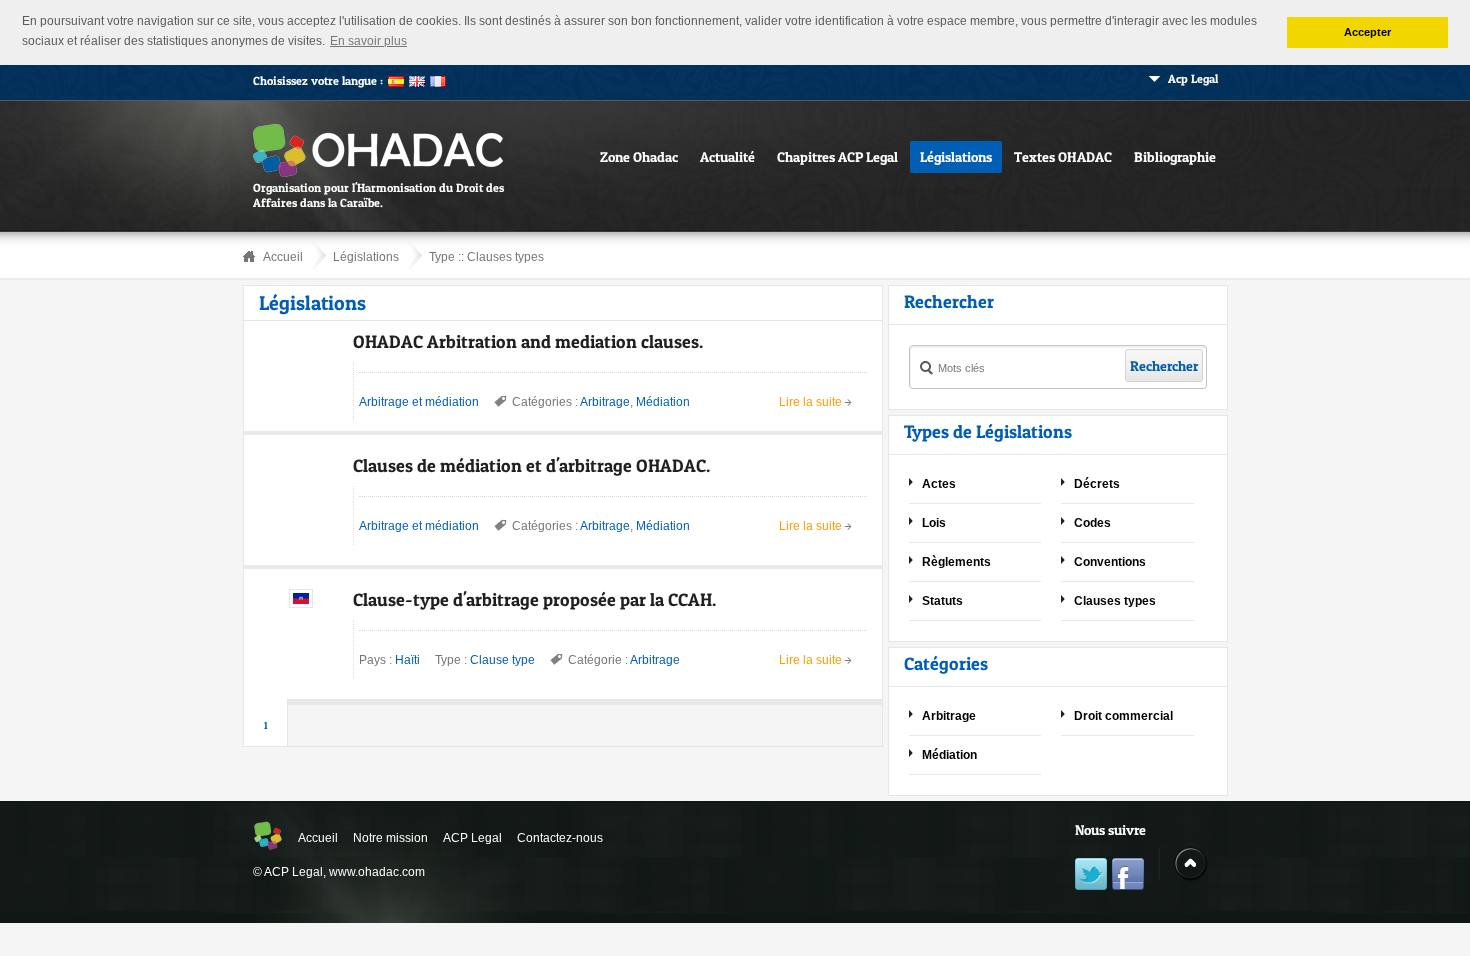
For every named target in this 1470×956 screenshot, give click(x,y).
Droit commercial (1123, 716)
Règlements (956, 562)
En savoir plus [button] (368, 41)
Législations (956, 156)
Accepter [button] (1367, 32)
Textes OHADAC (1063, 156)
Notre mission (390, 838)
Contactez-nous (560, 838)
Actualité (727, 156)
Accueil (283, 257)
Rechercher (1164, 365)
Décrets (1097, 484)
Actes (939, 484)
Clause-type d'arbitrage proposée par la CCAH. (534, 599)
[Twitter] (1091, 876)
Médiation (663, 402)
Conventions (1110, 562)
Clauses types (505, 257)
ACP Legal (472, 838)
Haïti (407, 660)
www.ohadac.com (377, 872)
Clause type (502, 660)
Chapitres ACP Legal (837, 156)
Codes (1092, 523)
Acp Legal (1193, 78)
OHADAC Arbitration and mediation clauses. (528, 341)
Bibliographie (1175, 156)
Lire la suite (810, 402)
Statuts (942, 601)
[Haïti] (301, 604)
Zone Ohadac (639, 156)
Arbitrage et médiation (419, 402)
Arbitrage (605, 402)
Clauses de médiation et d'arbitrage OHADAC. (531, 465)
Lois (934, 523)
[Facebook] (1128, 876)
